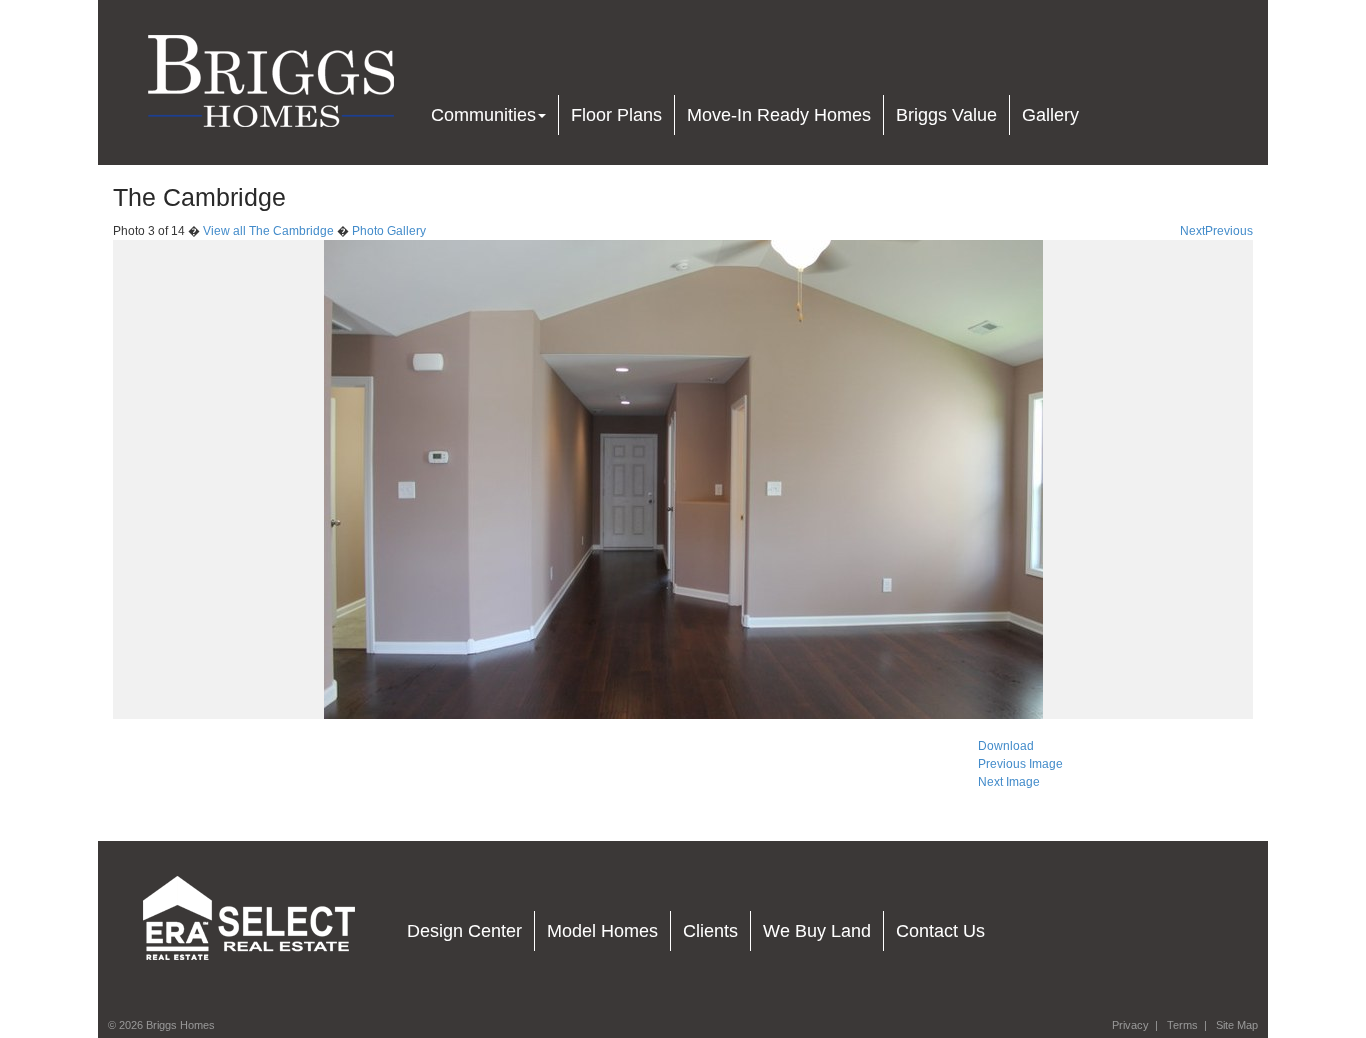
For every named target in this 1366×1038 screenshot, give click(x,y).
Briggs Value (946, 115)
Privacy (1130, 1025)
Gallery (1050, 115)
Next (1192, 231)
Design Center (464, 931)
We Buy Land (817, 931)
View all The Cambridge (268, 231)
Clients (710, 931)
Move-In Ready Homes (779, 115)
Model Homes (602, 931)
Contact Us (940, 931)
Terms (1182, 1025)
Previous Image (1020, 764)
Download (1006, 746)
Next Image (1009, 782)
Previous (1229, 231)
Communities (483, 115)
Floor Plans (616, 115)
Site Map (1237, 1025)
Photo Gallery (389, 231)
